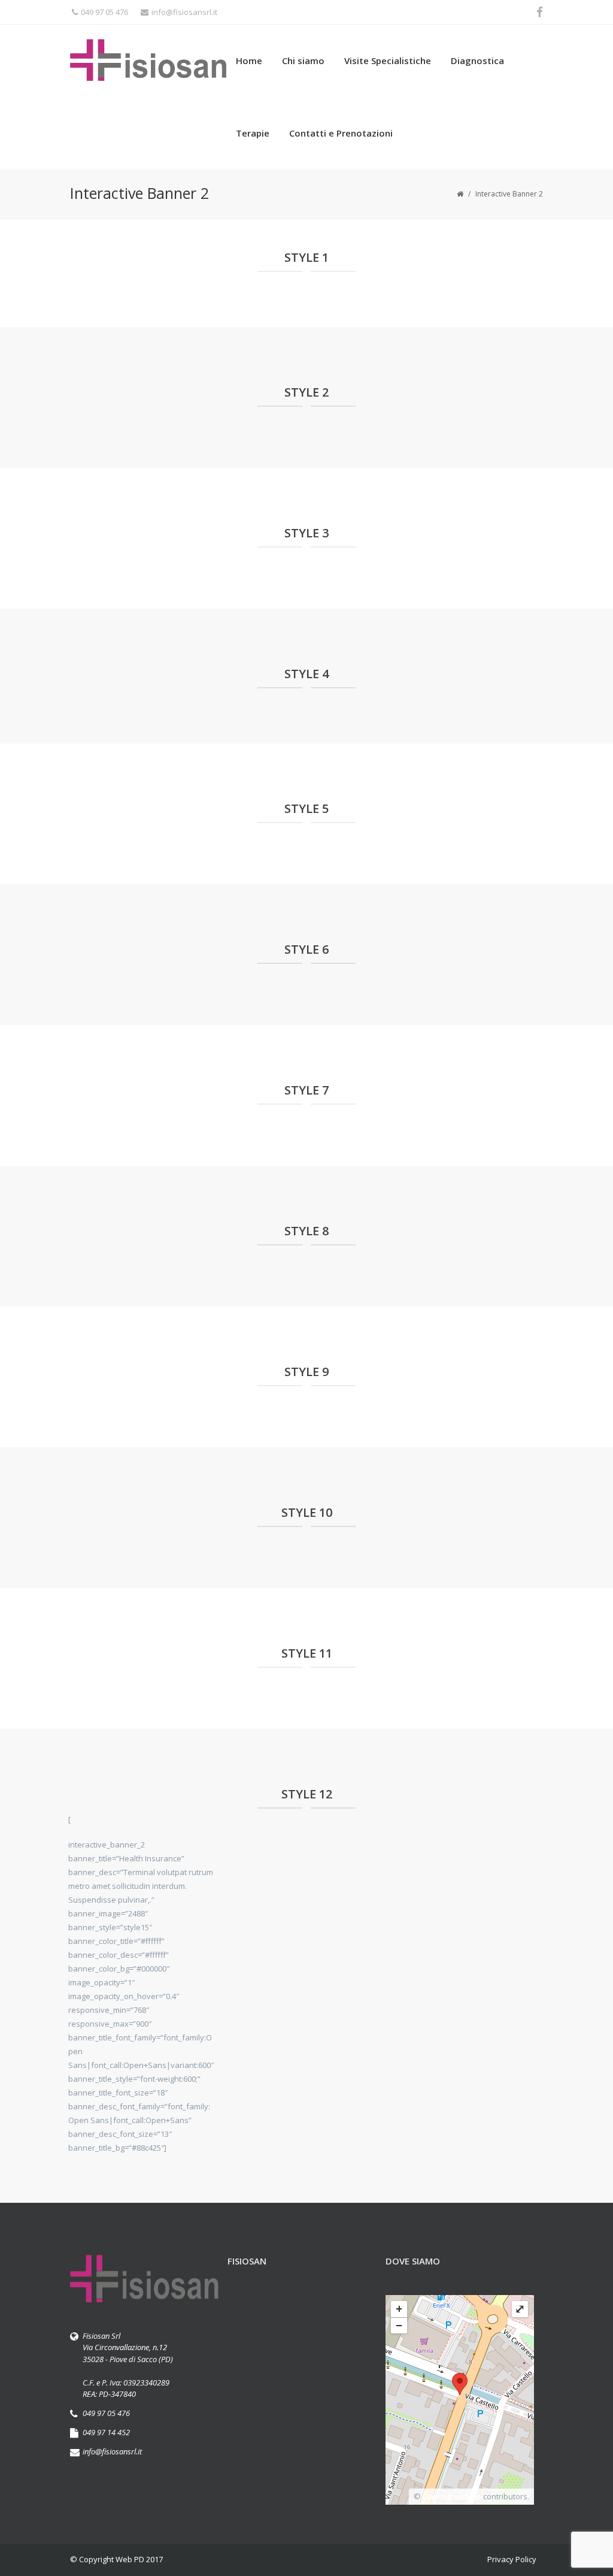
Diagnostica (477, 61)
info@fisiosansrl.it (184, 12)
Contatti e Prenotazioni (341, 133)
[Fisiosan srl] (149, 61)
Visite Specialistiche (388, 61)
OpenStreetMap (452, 2496)
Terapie (253, 133)
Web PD (130, 2559)
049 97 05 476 (104, 12)
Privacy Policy (512, 2559)
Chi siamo (303, 61)
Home (249, 61)
